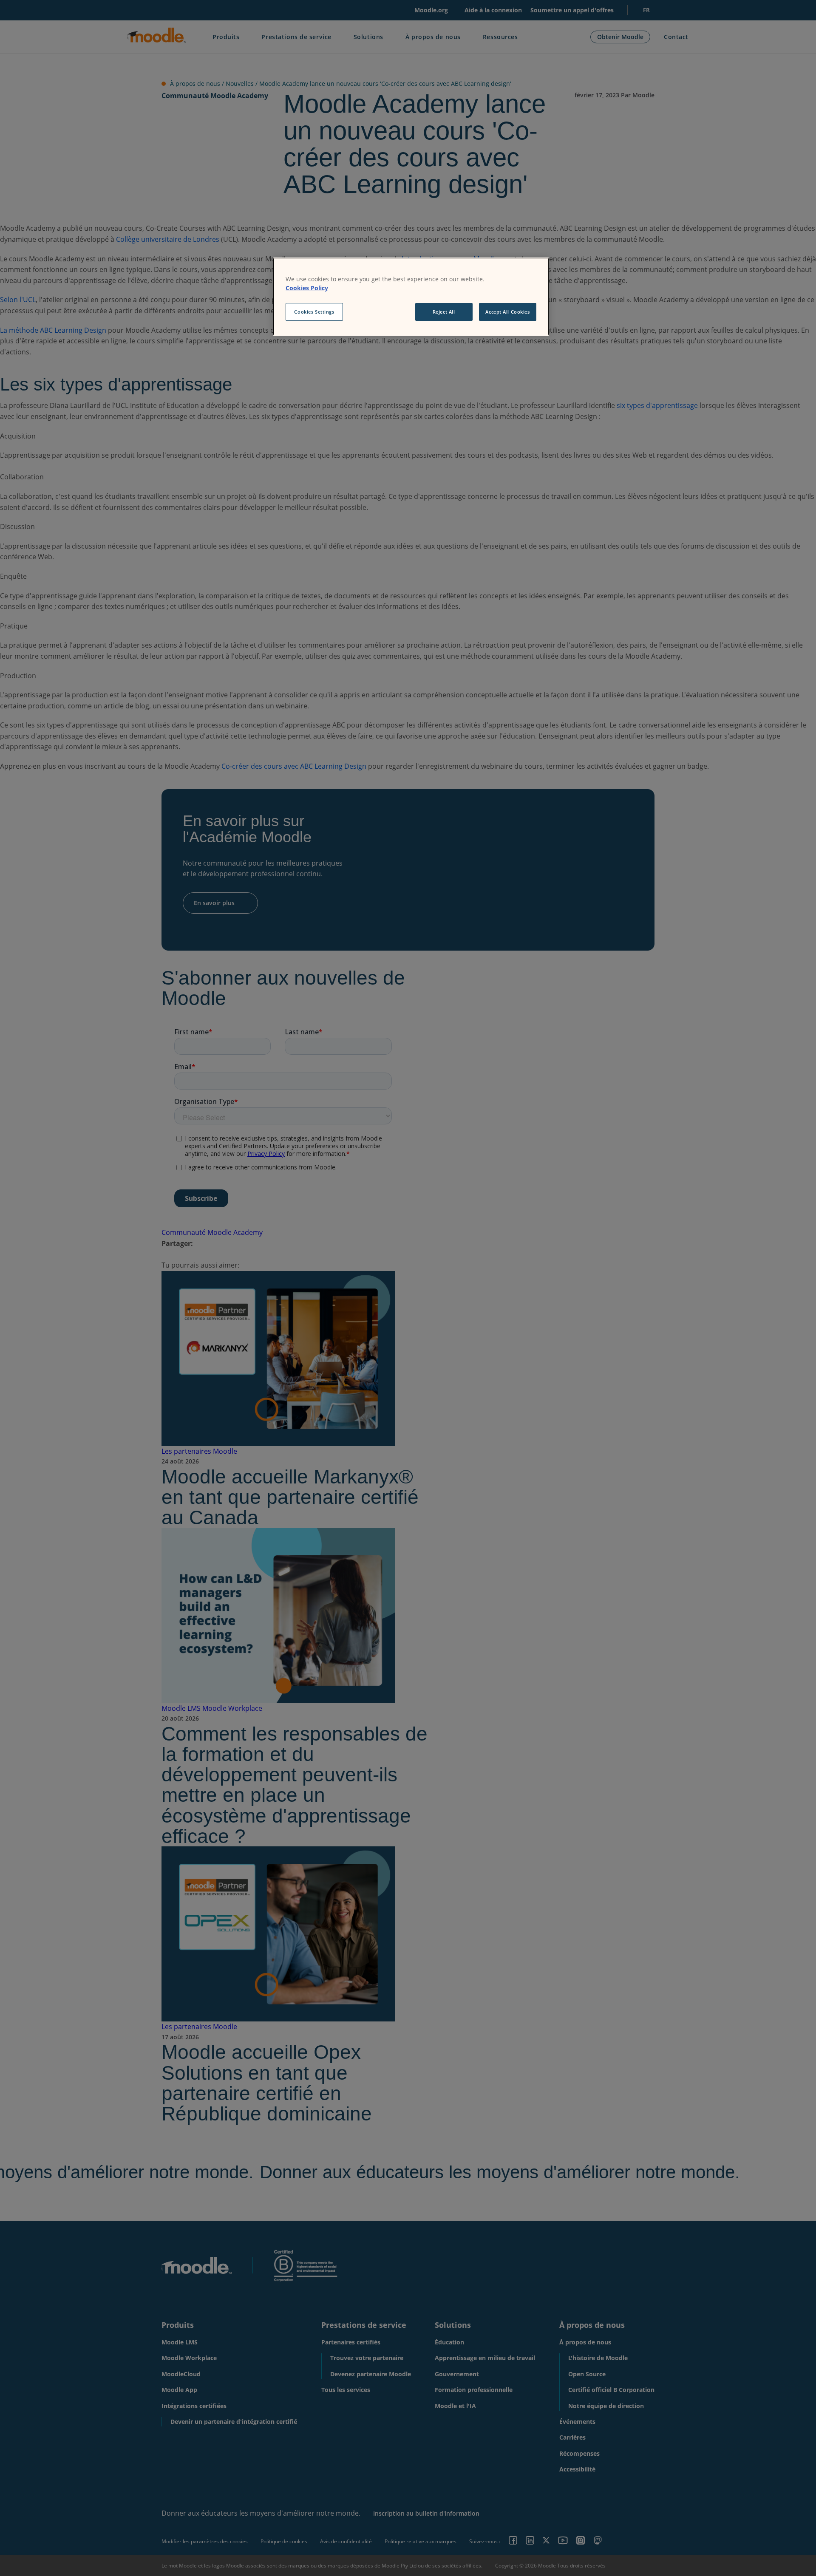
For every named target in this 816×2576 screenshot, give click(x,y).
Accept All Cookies (507, 312)
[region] (411, 297)
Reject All (444, 312)
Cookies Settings (314, 312)
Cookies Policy (307, 288)
